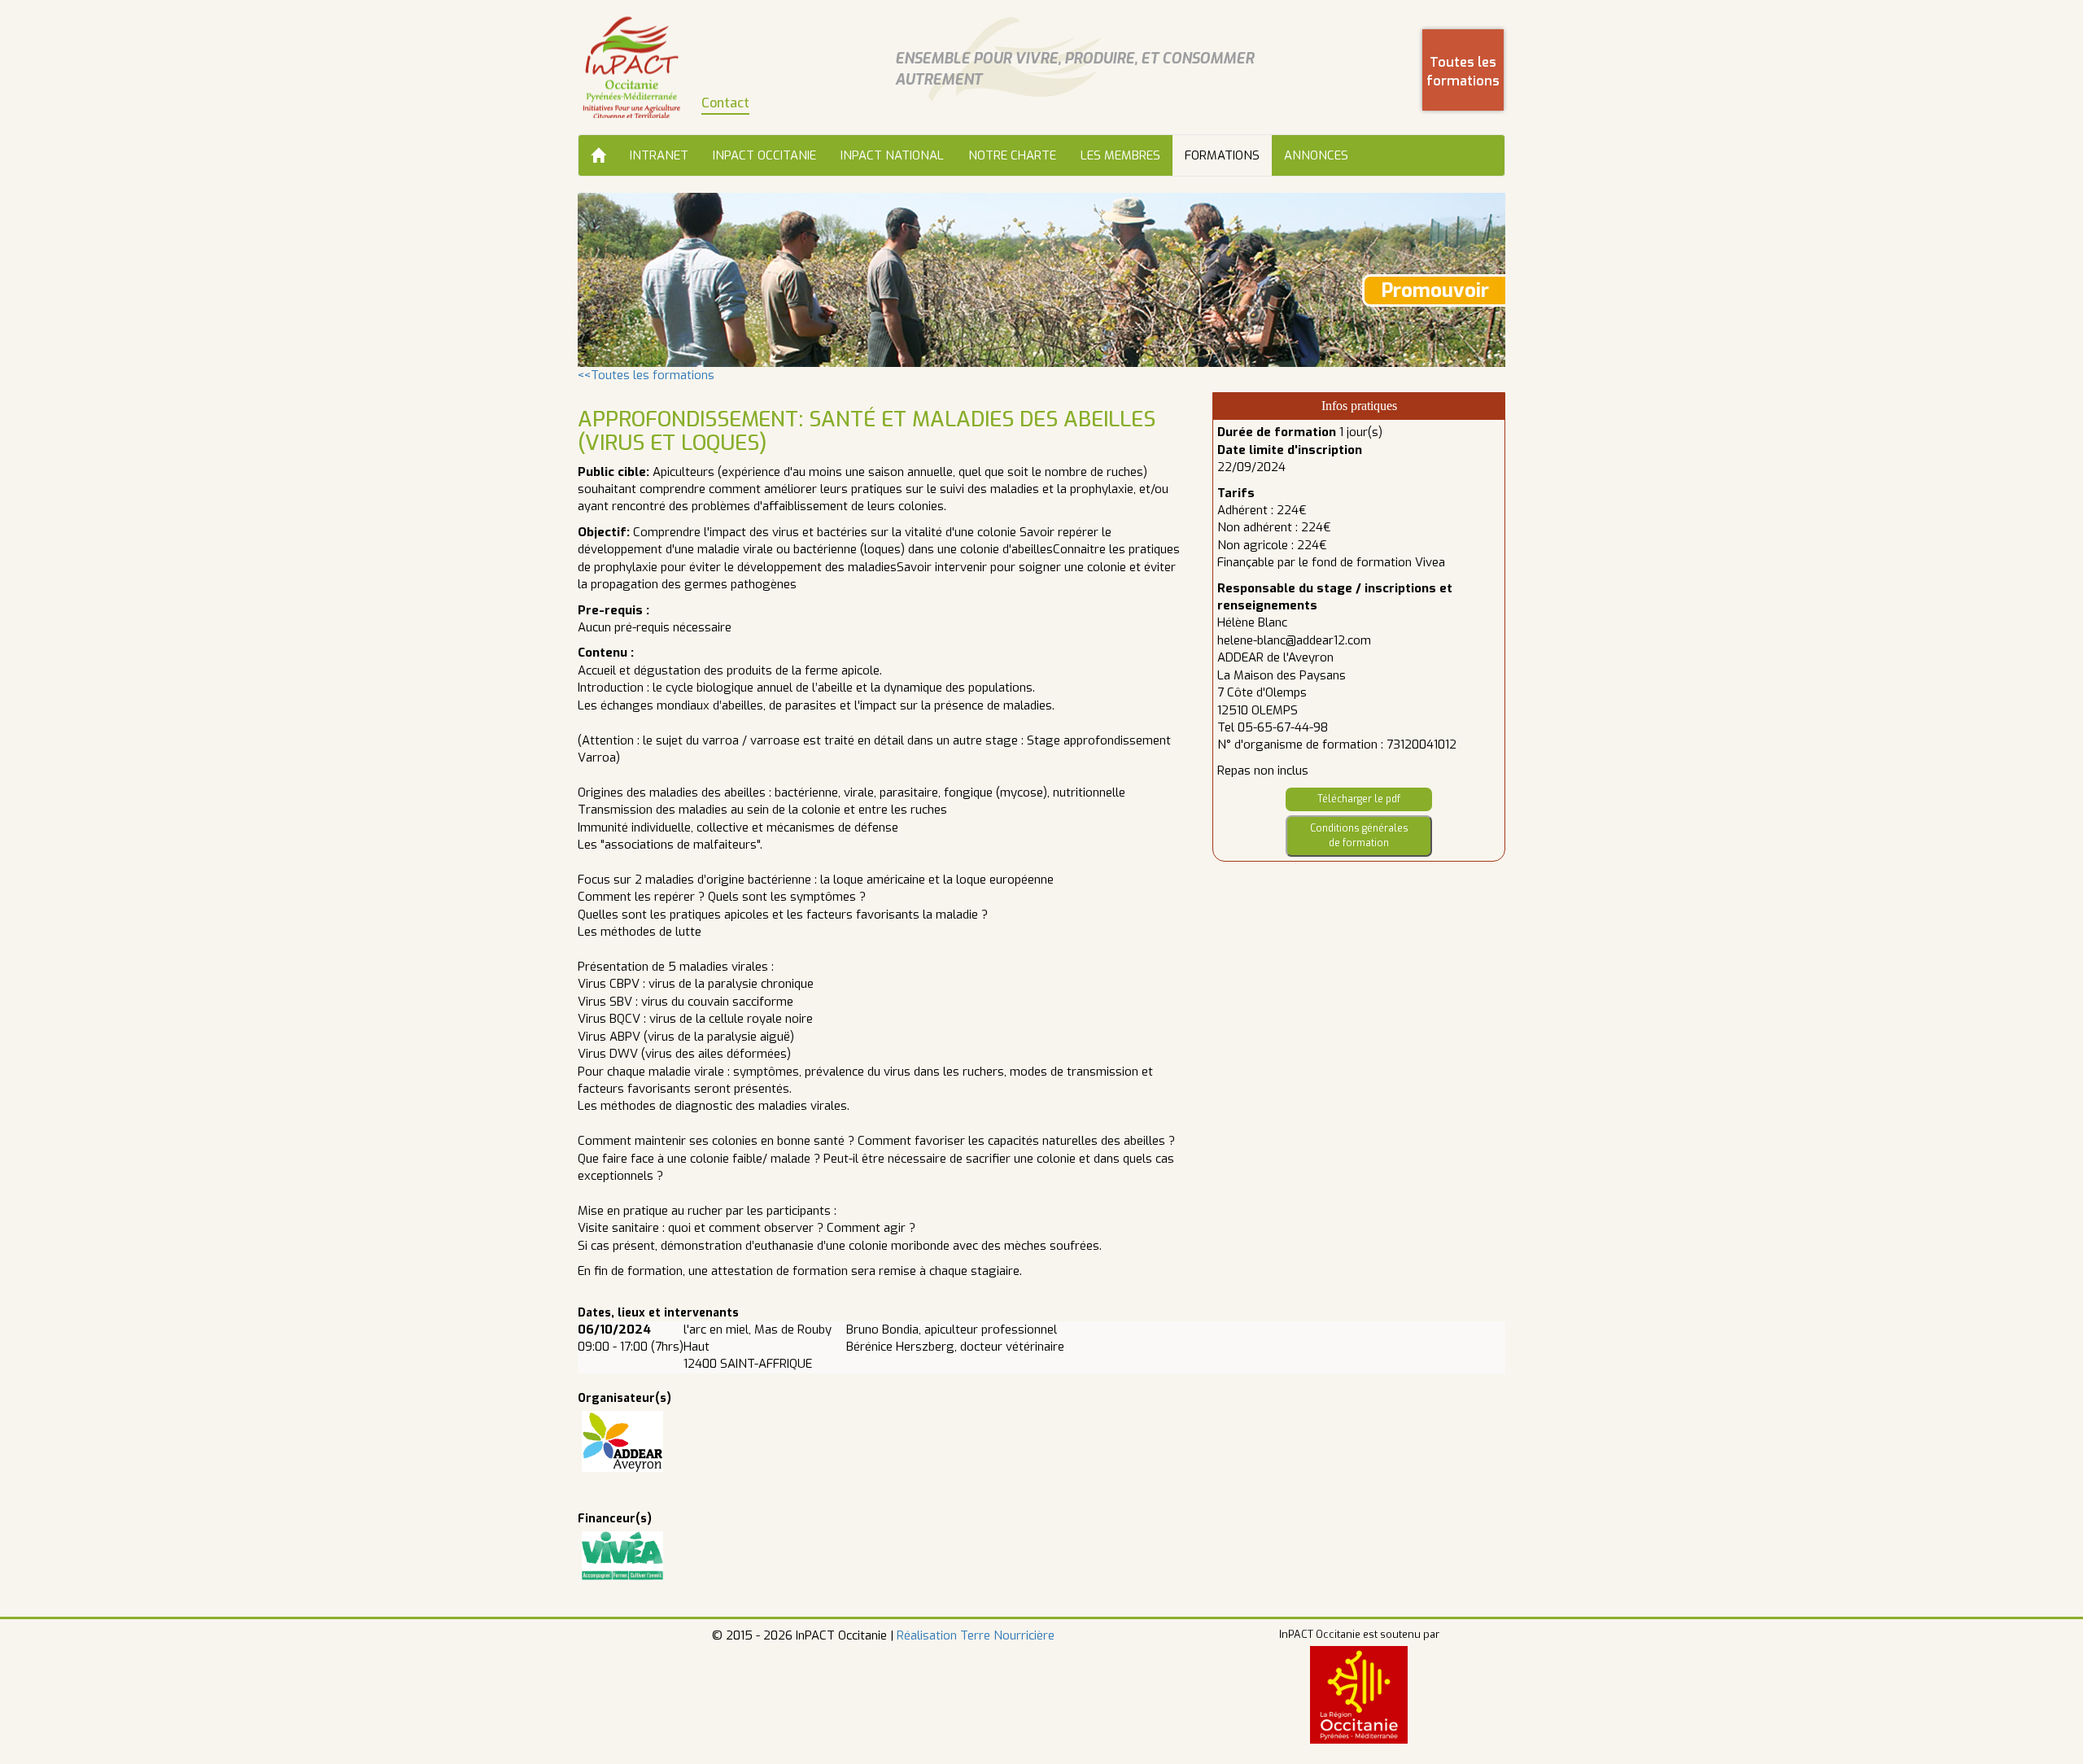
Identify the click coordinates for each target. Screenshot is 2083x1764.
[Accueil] (598, 155)
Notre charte (1012, 155)
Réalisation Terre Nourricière (976, 1635)
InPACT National (892, 155)
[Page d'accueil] (631, 67)
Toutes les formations (1463, 72)
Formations (1222, 155)
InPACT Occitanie (764, 155)
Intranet (659, 155)
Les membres (1120, 155)
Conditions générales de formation (1359, 835)
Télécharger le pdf (1359, 799)
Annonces (1316, 155)
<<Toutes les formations (646, 375)
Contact (725, 103)
